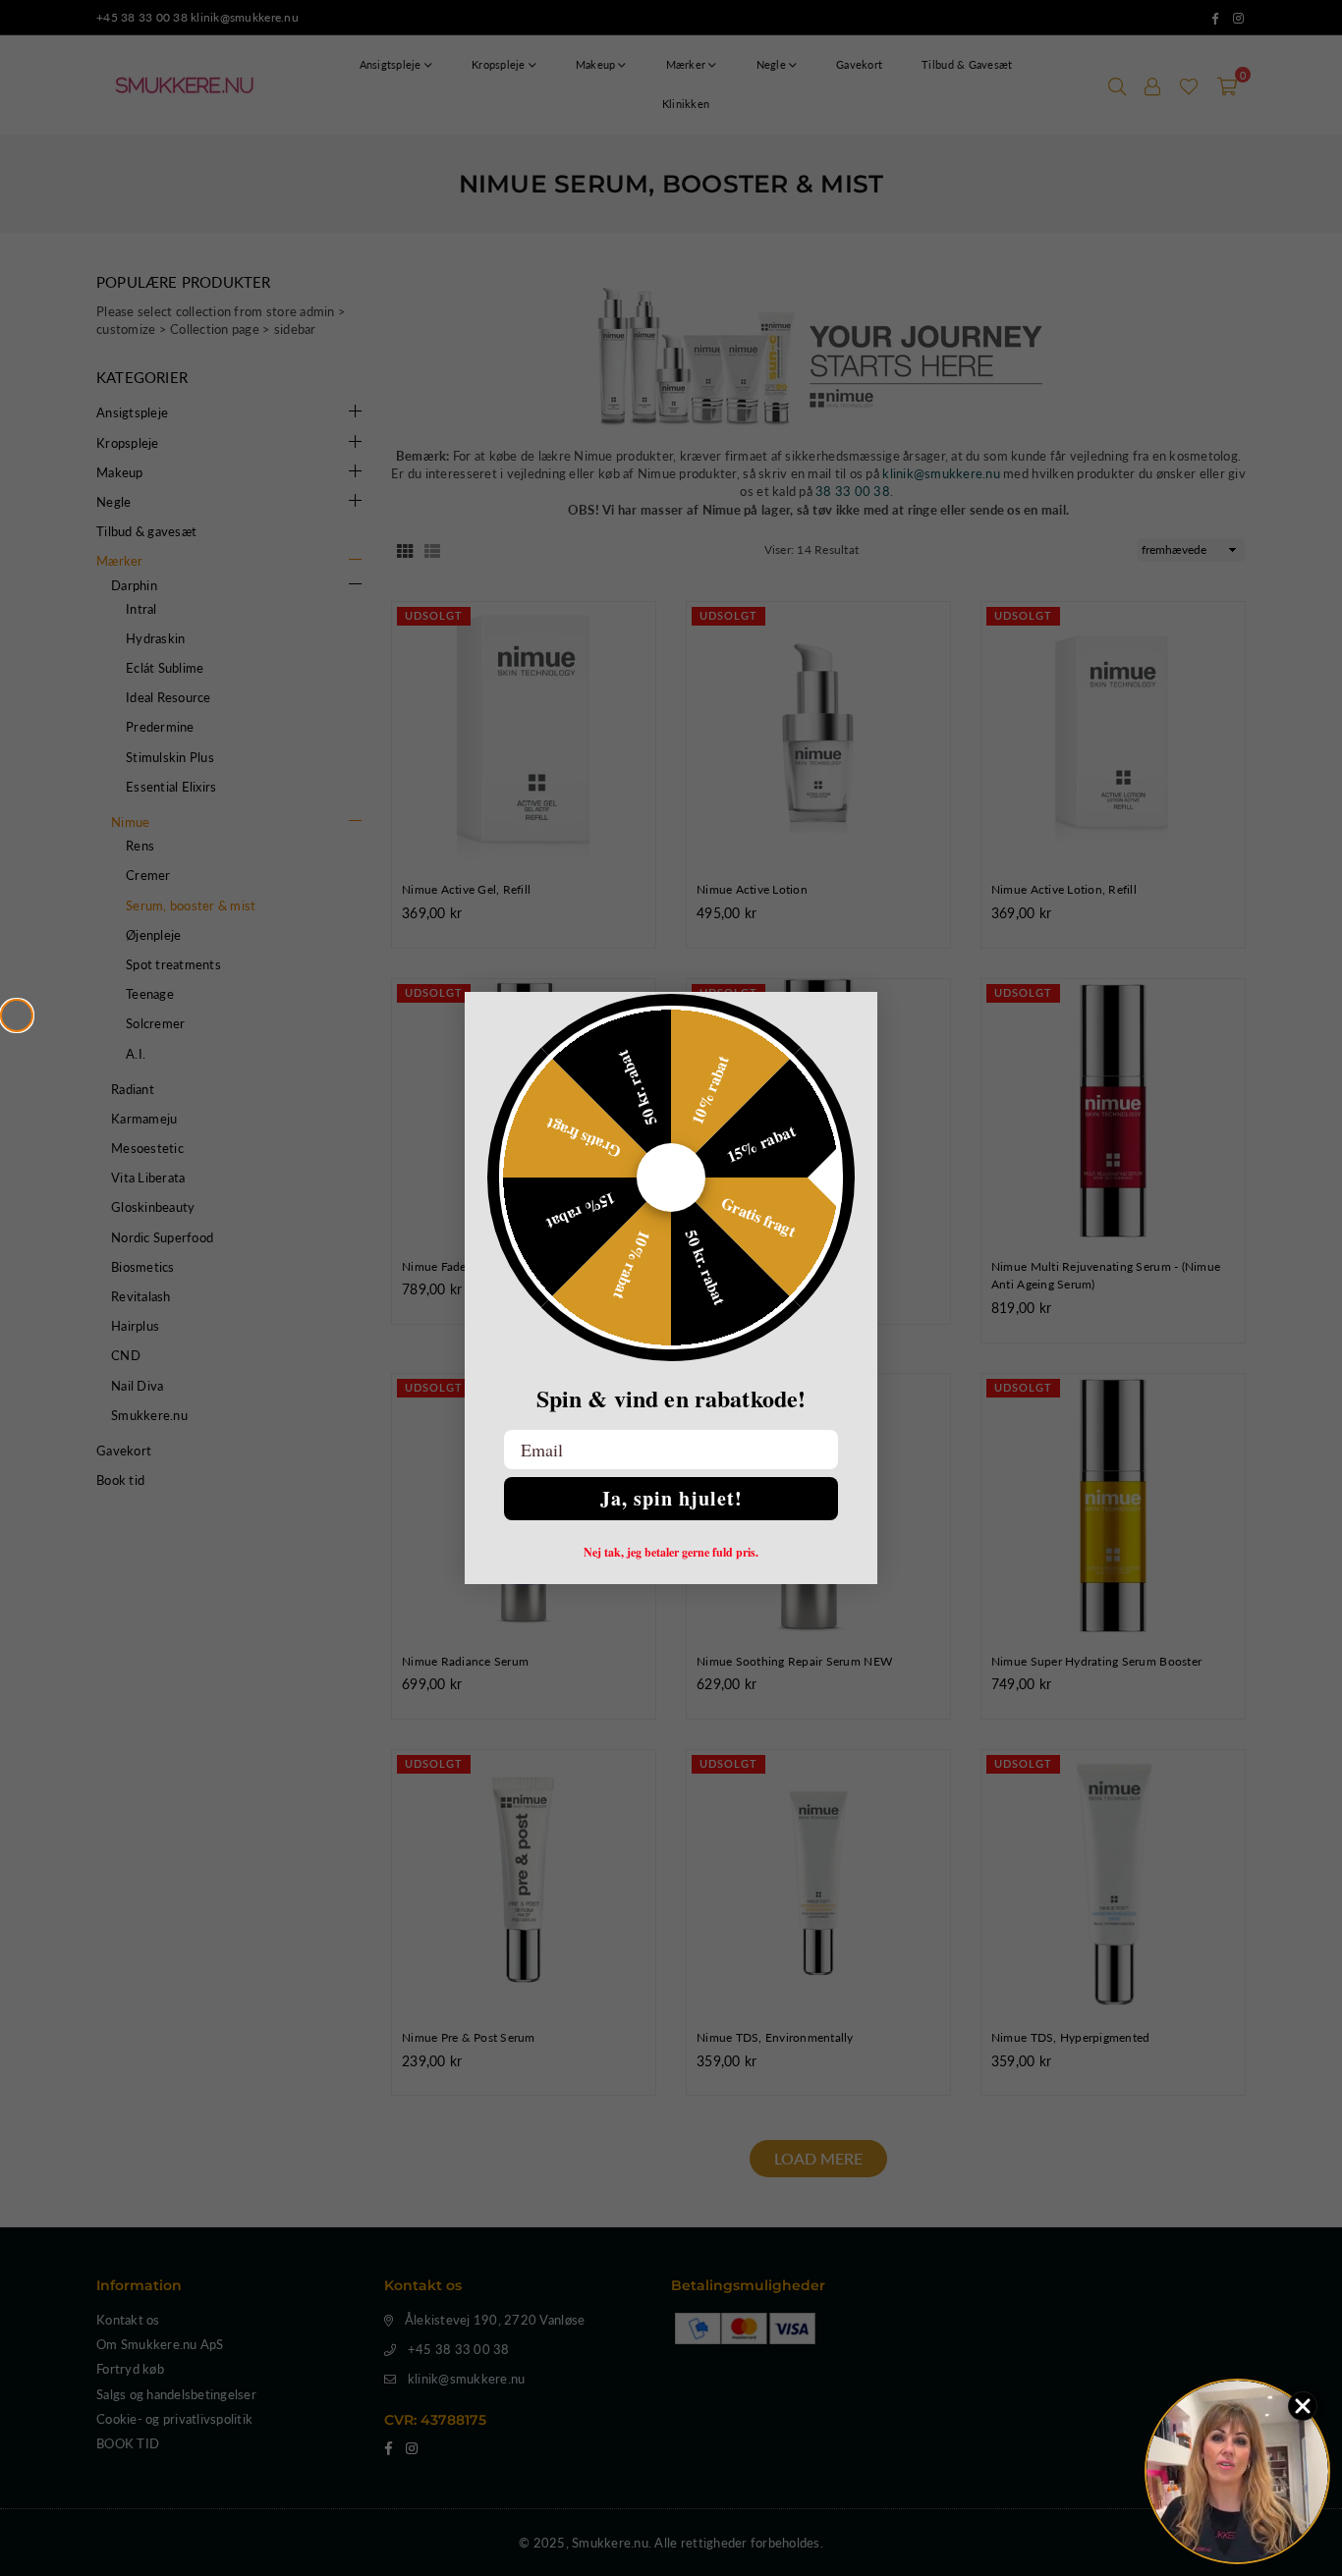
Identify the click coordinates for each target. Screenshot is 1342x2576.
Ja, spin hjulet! (671, 1498)
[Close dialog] (17, 1015)
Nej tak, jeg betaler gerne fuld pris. (671, 1553)
